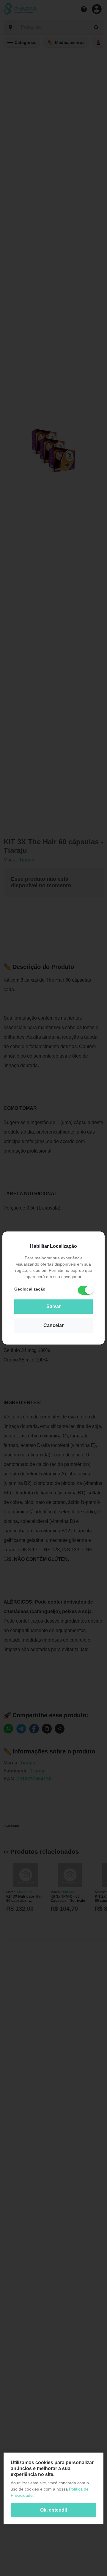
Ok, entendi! (54, 2510)
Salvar (53, 1306)
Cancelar (53, 1325)
